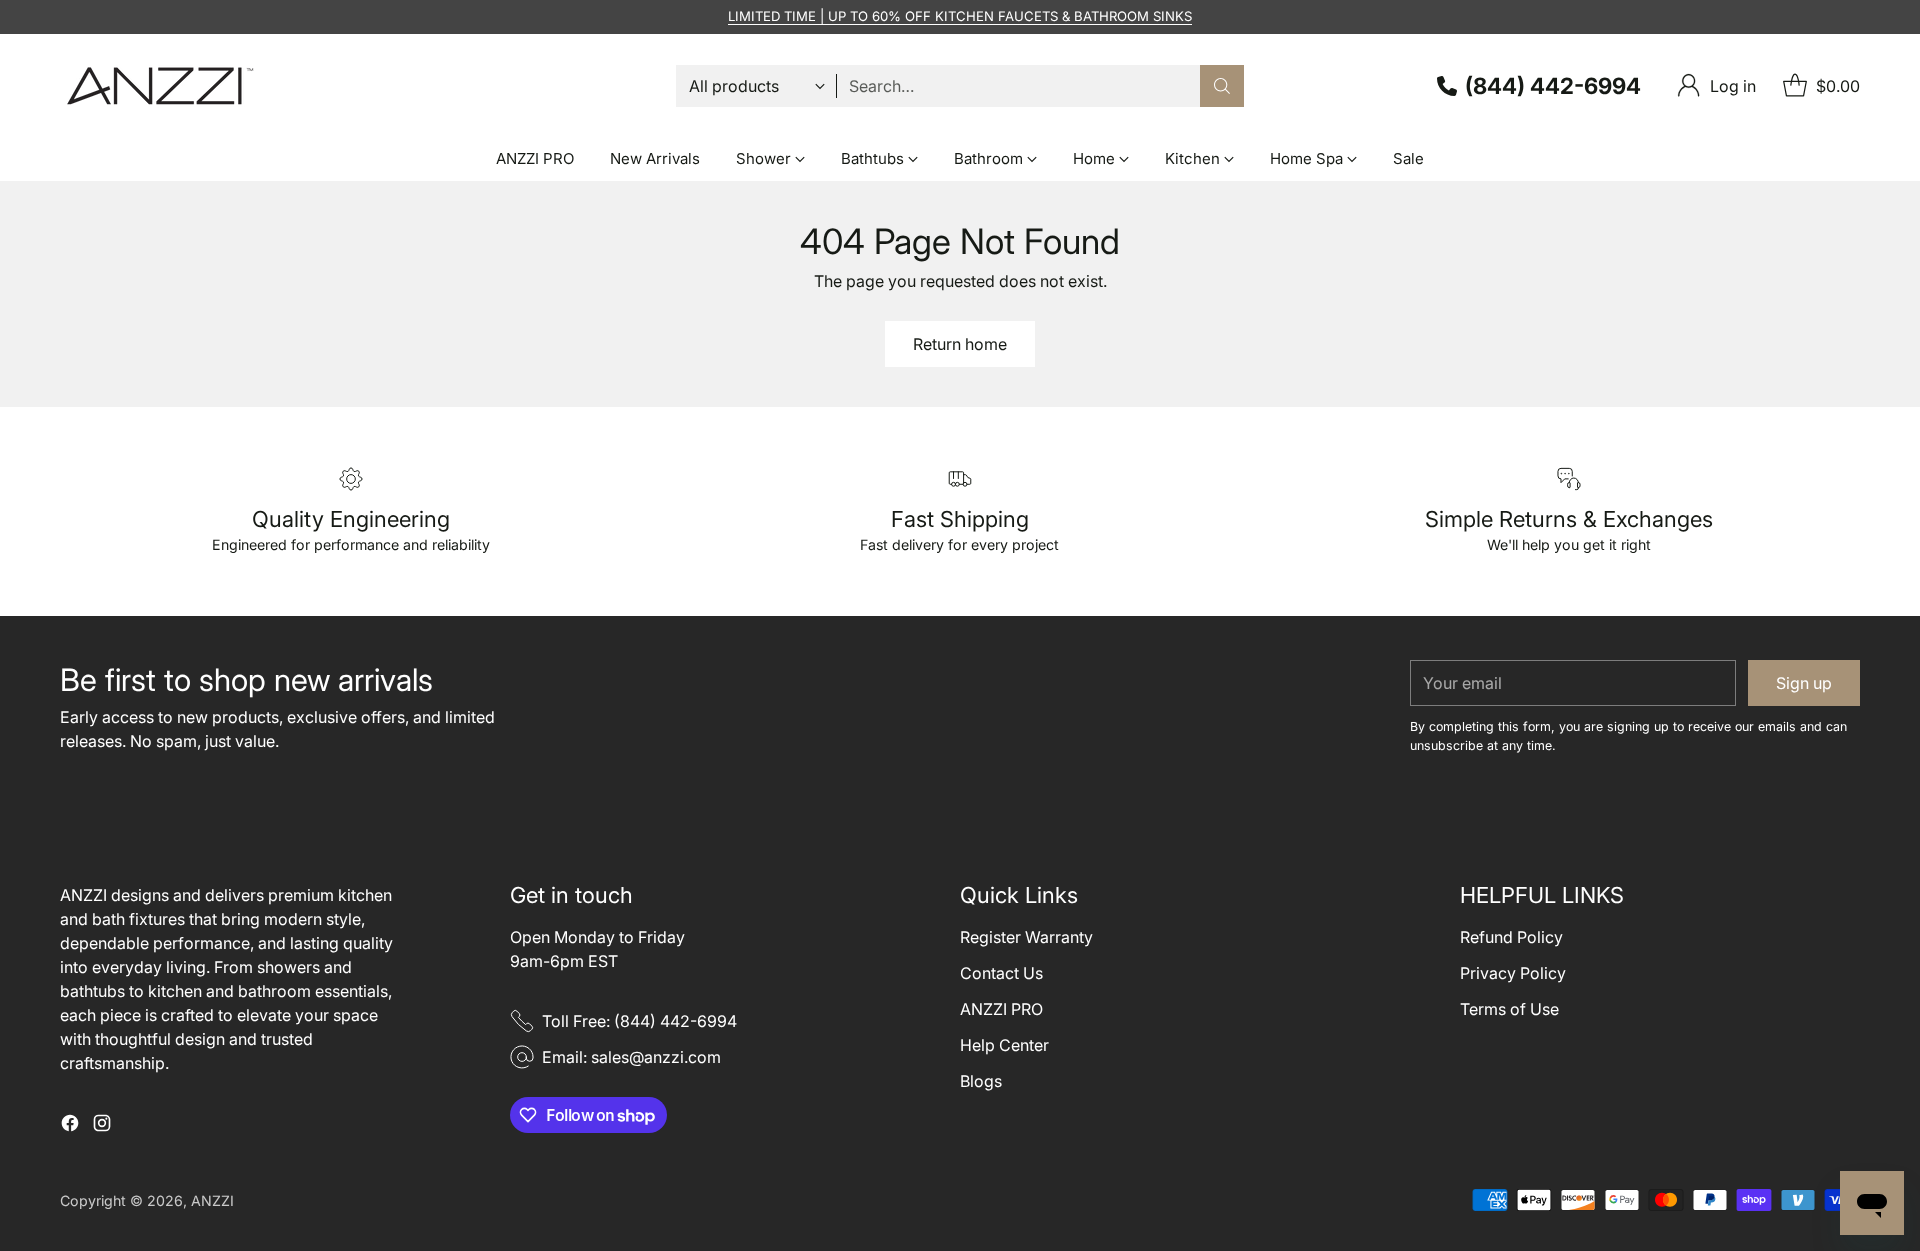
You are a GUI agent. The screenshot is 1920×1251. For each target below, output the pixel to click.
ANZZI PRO (1001, 1009)
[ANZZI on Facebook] (70, 1126)
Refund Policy (1511, 937)
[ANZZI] (160, 86)
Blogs (981, 1081)
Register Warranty (1026, 937)
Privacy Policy (1513, 973)
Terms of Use (1509, 1009)
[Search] (1222, 86)
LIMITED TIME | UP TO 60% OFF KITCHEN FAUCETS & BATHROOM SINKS (960, 16)
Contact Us (1001, 973)
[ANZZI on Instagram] (102, 1126)
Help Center (1004, 1045)
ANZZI (212, 1200)
